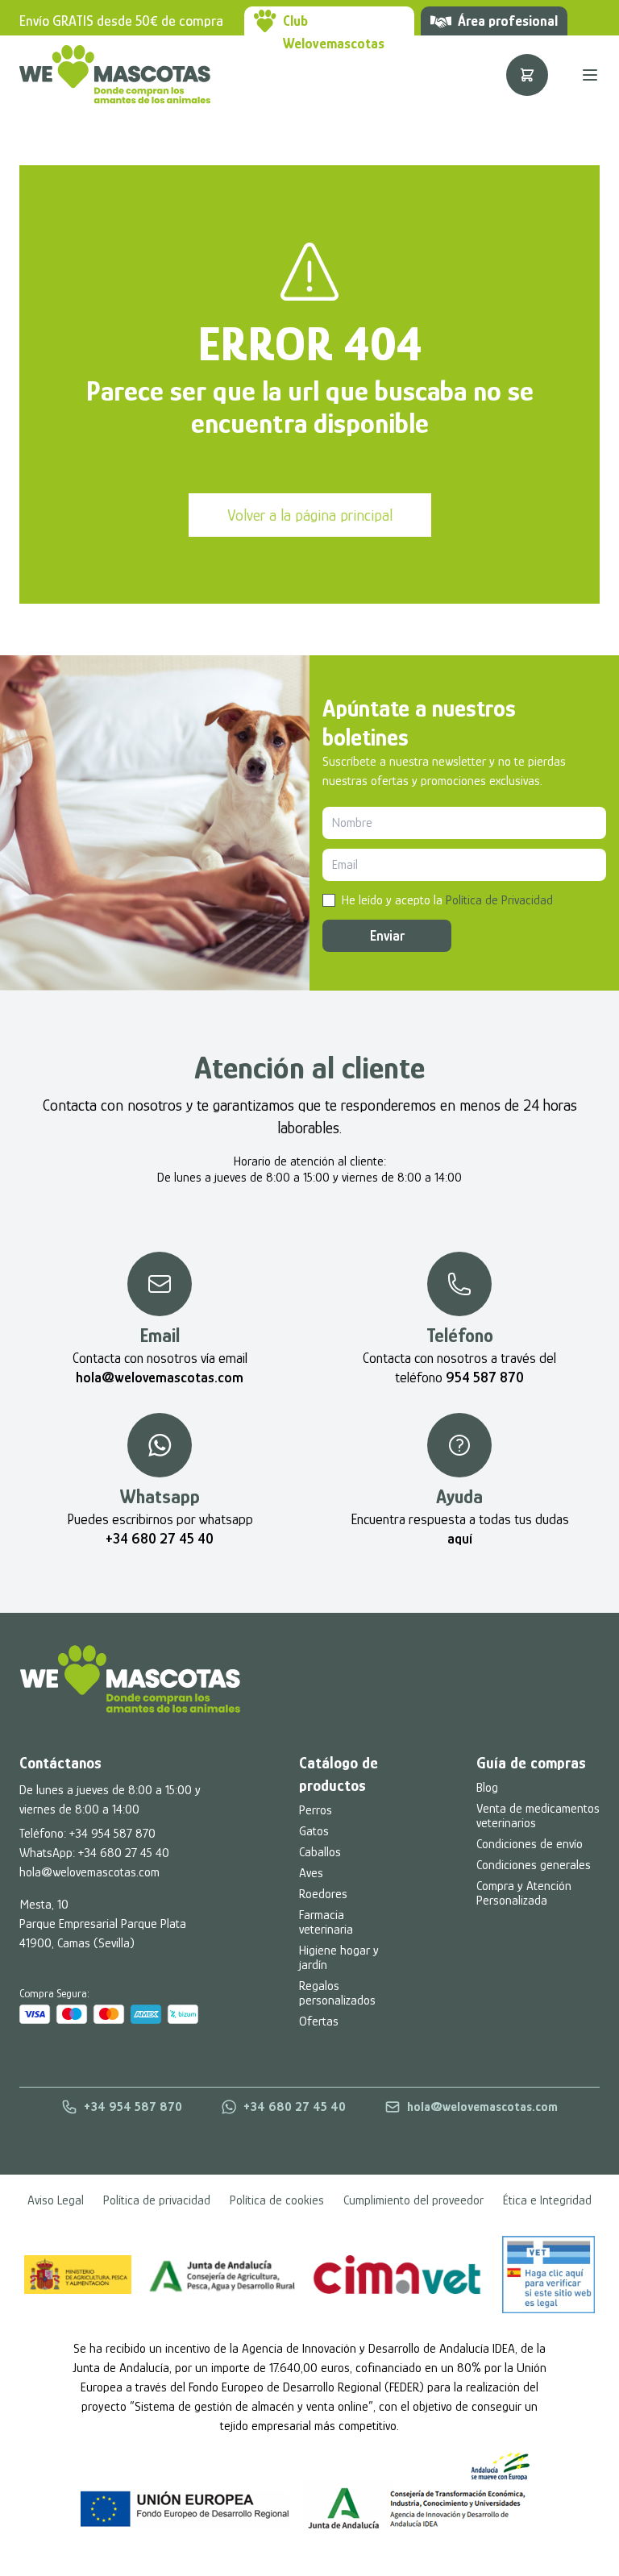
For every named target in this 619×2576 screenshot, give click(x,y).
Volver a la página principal (310, 515)
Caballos (320, 1852)
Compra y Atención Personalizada (524, 1893)
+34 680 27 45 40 (124, 1853)
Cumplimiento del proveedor (413, 2200)
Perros (316, 1810)
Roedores (323, 1894)
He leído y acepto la (447, 900)
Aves (311, 1873)
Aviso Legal (56, 2200)
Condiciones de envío (530, 1844)
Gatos (314, 1831)
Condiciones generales (534, 1865)
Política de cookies (277, 2200)
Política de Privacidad (499, 900)
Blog (487, 1788)
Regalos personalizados (337, 1993)
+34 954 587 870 (112, 1834)
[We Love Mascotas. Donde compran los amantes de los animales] (130, 1679)
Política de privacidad (157, 2200)
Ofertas (319, 2021)
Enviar (387, 936)
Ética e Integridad (547, 2200)
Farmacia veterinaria (326, 1922)
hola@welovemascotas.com (89, 1872)
